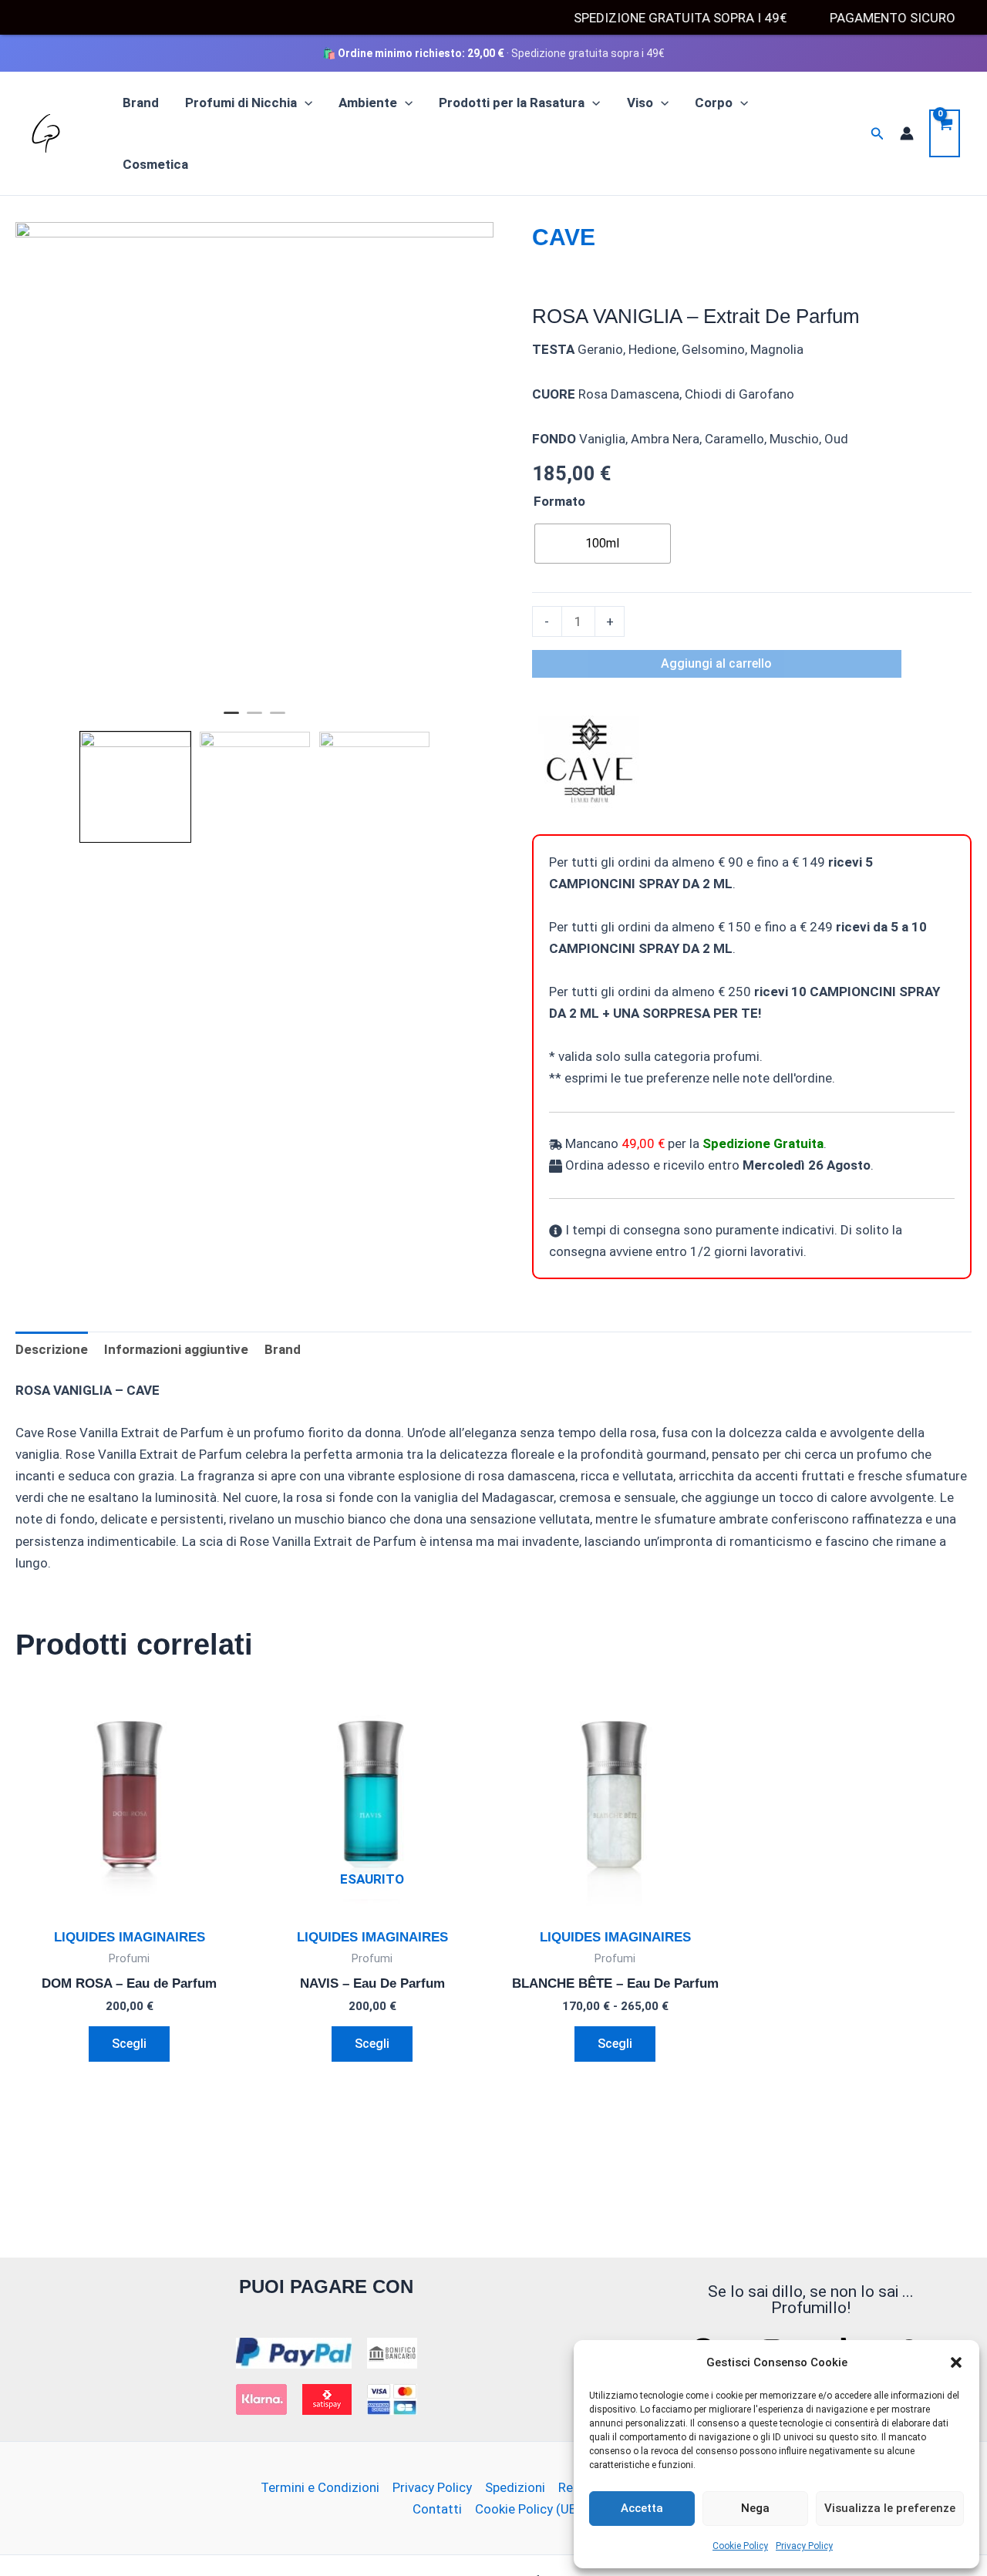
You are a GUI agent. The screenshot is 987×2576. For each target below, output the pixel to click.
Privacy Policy (804, 2546)
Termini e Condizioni (320, 2487)
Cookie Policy (740, 2546)
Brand (141, 103)
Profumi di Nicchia (241, 103)
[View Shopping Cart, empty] (945, 133)
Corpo (714, 103)
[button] (956, 2362)
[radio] (603, 544)
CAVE (564, 237)
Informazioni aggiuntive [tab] (176, 1349)
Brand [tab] (283, 1349)
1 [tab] (231, 719)
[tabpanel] (254, 461)
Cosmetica (155, 164)
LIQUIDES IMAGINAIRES (130, 1937)
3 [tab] (278, 719)
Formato (559, 501)
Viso (640, 103)
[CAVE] (590, 761)
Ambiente (368, 103)
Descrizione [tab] (52, 1349)
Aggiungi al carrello (716, 663)
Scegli (129, 2044)
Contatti (437, 2509)
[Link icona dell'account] (907, 133)
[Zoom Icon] (254, 461)
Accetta (642, 2508)
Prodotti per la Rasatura (512, 103)
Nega (755, 2508)
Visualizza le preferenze (890, 2508)
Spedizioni (515, 2487)
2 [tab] (254, 719)
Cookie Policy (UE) (528, 2509)
